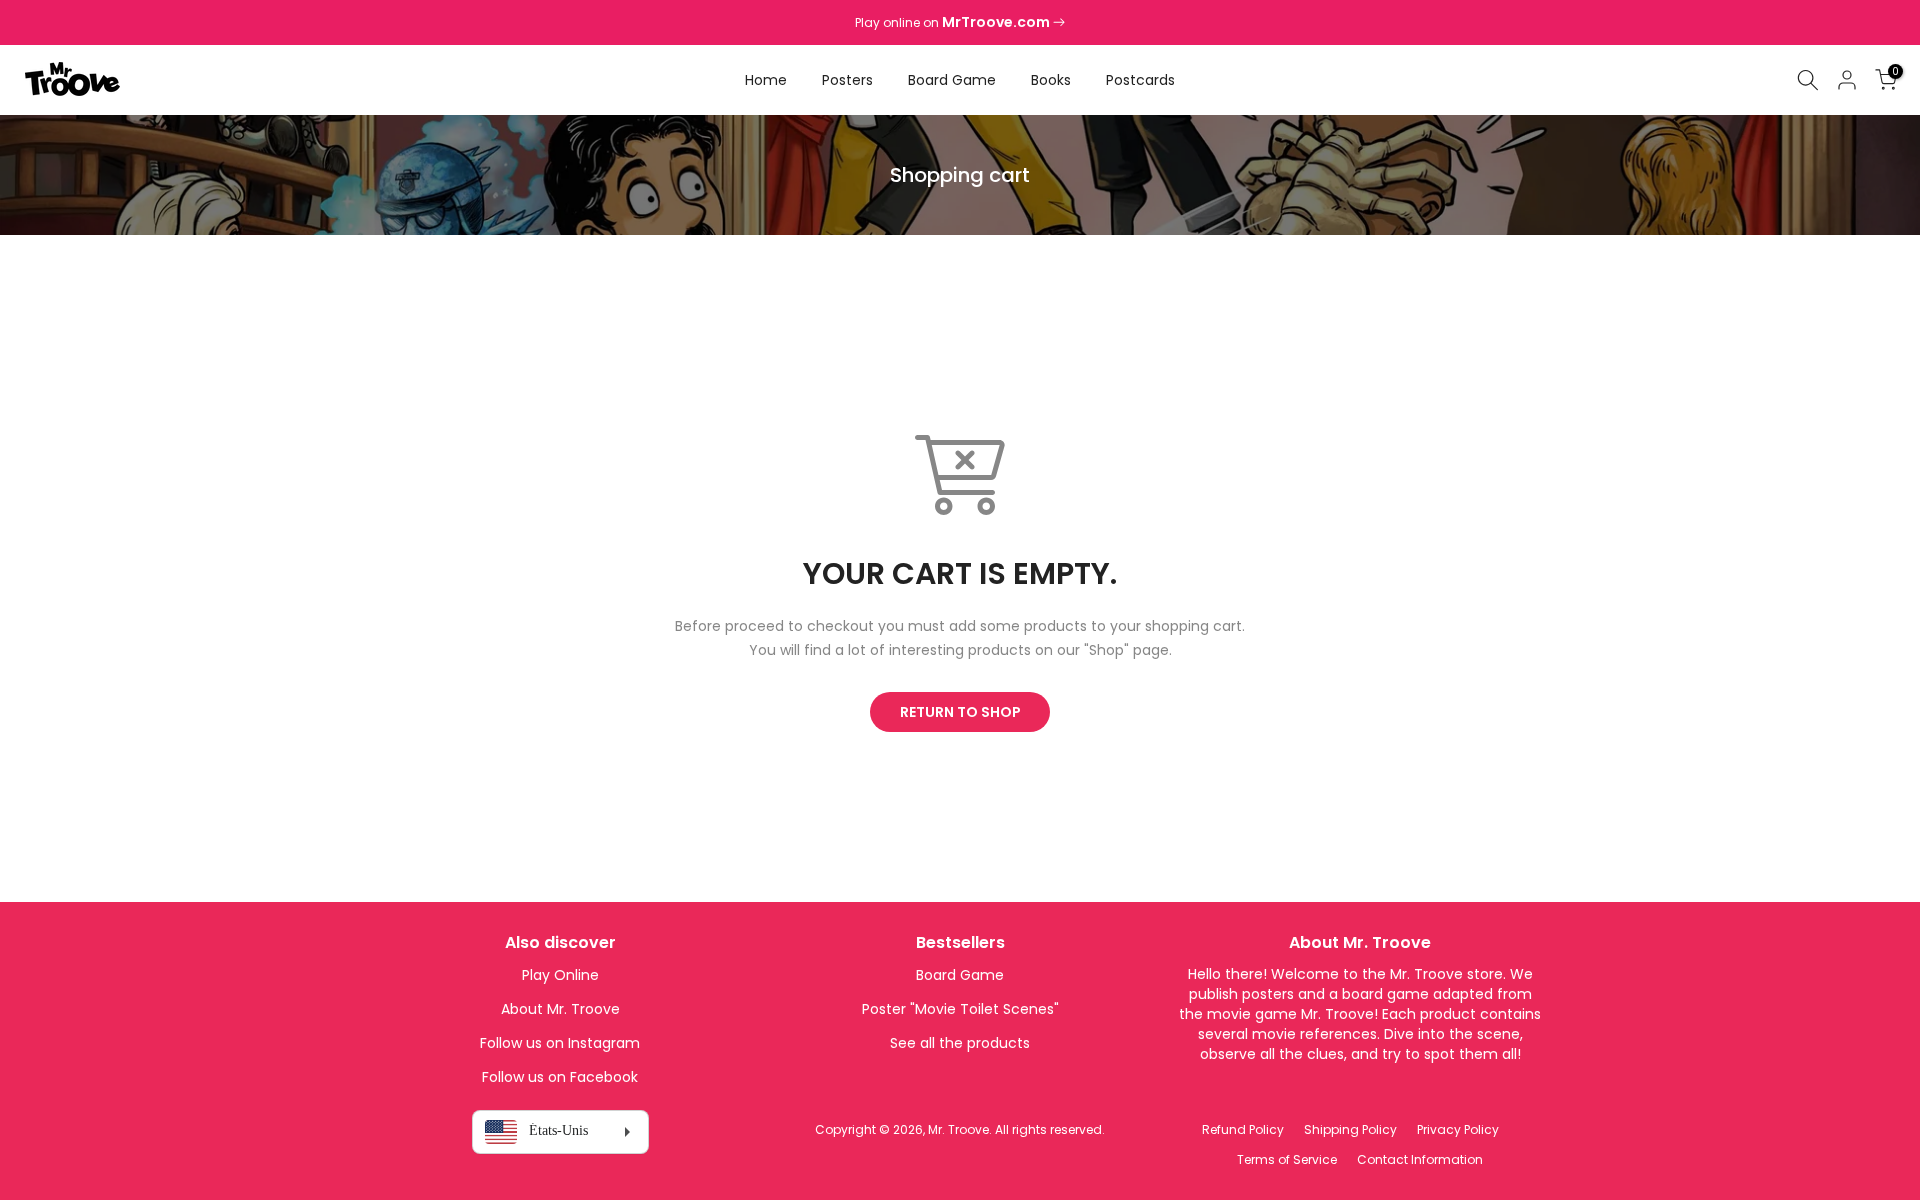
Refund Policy (1243, 1129)
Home (766, 80)
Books (1051, 80)
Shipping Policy (1350, 1129)
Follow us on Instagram (560, 1043)
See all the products (960, 1043)
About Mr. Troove (560, 1009)
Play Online (560, 975)
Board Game (952, 80)
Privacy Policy (1458, 1129)
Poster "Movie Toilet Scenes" (960, 1009)
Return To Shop (960, 712)
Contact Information (1420, 1159)
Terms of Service (1287, 1159)
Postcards (1140, 80)
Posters (847, 80)
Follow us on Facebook (560, 1077)
